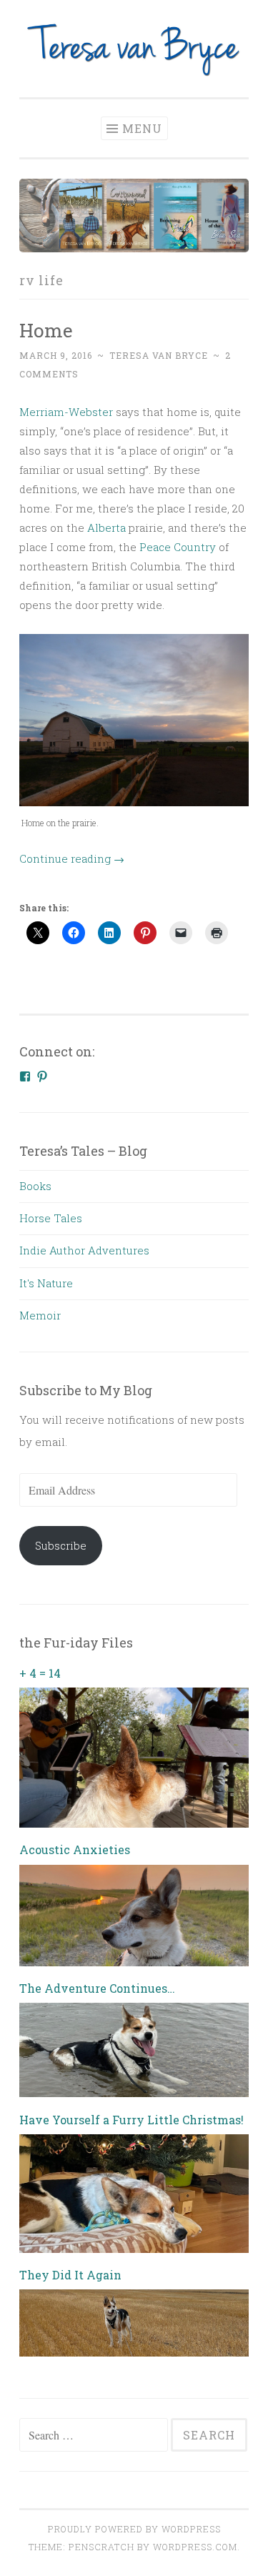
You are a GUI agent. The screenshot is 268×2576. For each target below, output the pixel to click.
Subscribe (61, 1545)
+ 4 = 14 (40, 1673)
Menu (142, 128)
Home (46, 330)
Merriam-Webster (66, 412)
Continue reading (72, 858)
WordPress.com (195, 2547)
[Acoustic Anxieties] (134, 1962)
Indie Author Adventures (84, 1250)
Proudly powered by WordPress (134, 2529)
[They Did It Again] (134, 2352)
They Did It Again (70, 2275)
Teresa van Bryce (159, 355)
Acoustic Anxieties (75, 1849)
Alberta (106, 527)
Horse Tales (51, 1218)
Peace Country (178, 547)
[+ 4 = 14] (134, 1823)
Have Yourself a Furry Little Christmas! (131, 2120)
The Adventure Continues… (97, 1988)
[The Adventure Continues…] (134, 2093)
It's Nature (46, 1283)
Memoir (40, 1315)
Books (35, 1186)
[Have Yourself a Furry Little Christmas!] (134, 2249)
